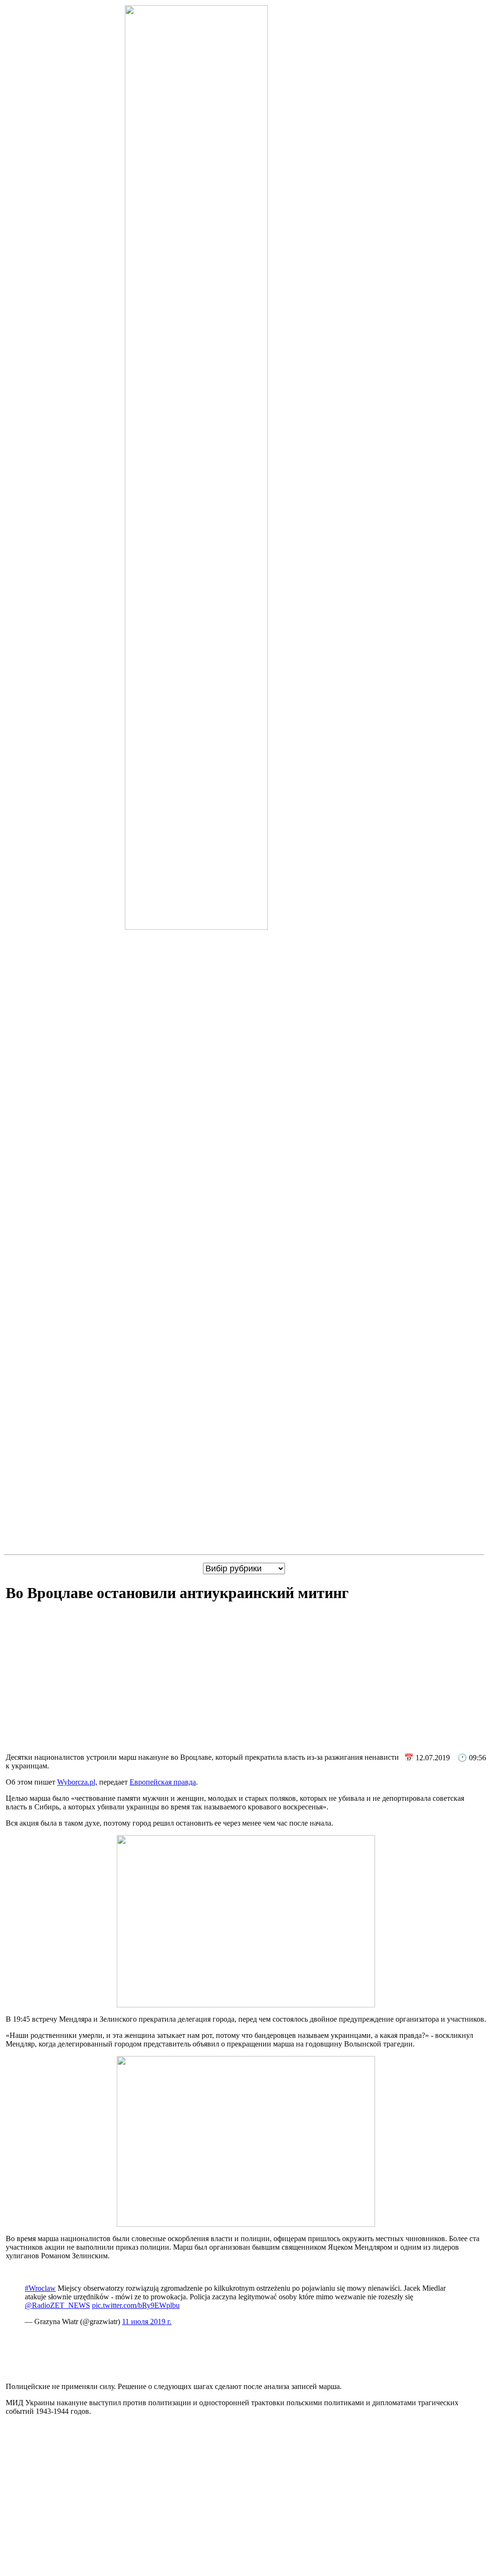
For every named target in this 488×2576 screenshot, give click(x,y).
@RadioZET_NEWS (57, 2305)
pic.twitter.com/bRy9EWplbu (136, 2305)
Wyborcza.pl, (77, 1782)
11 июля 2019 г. (147, 2322)
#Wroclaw (40, 2288)
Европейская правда (163, 1782)
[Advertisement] (246, 1679)
